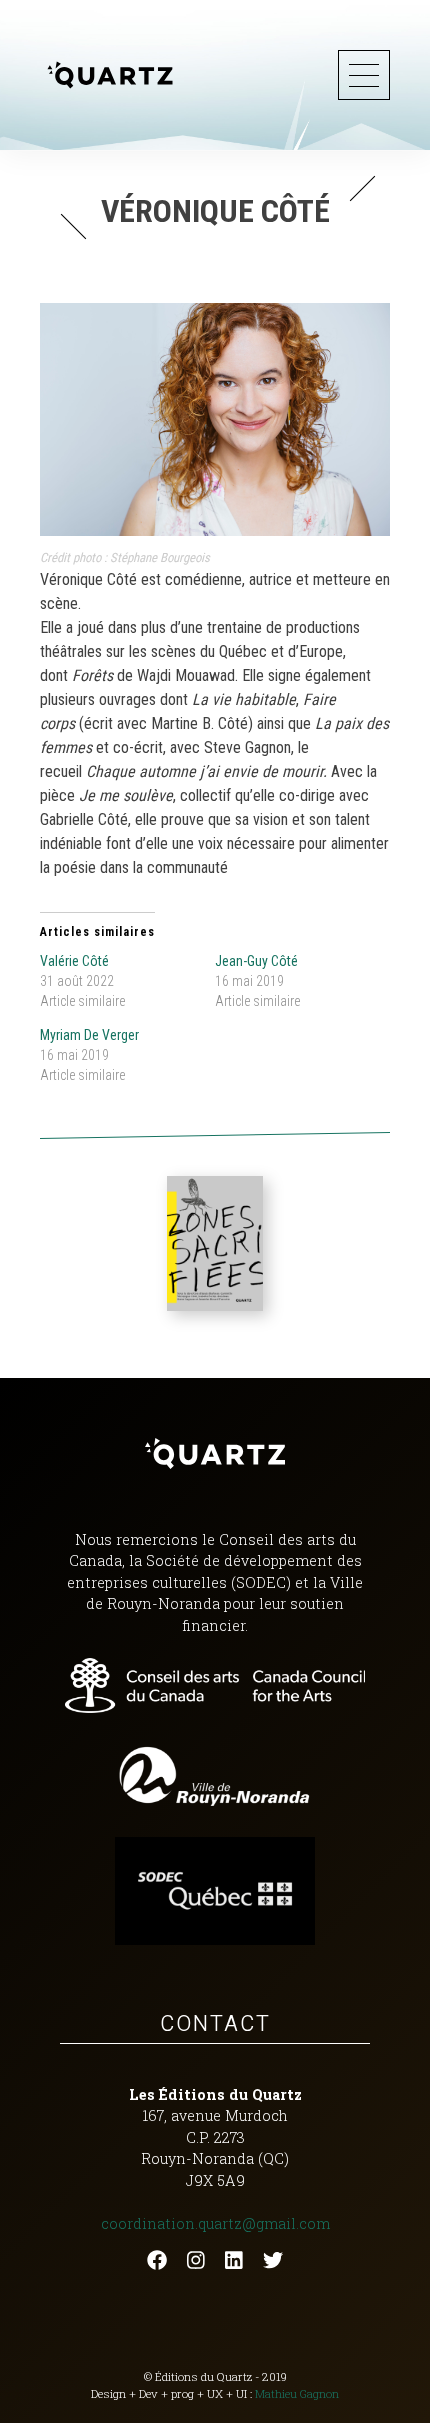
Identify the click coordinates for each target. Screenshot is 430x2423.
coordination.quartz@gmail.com (215, 2223)
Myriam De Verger (89, 1035)
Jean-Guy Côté (256, 961)
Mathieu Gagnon (297, 2393)
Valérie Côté (74, 961)
